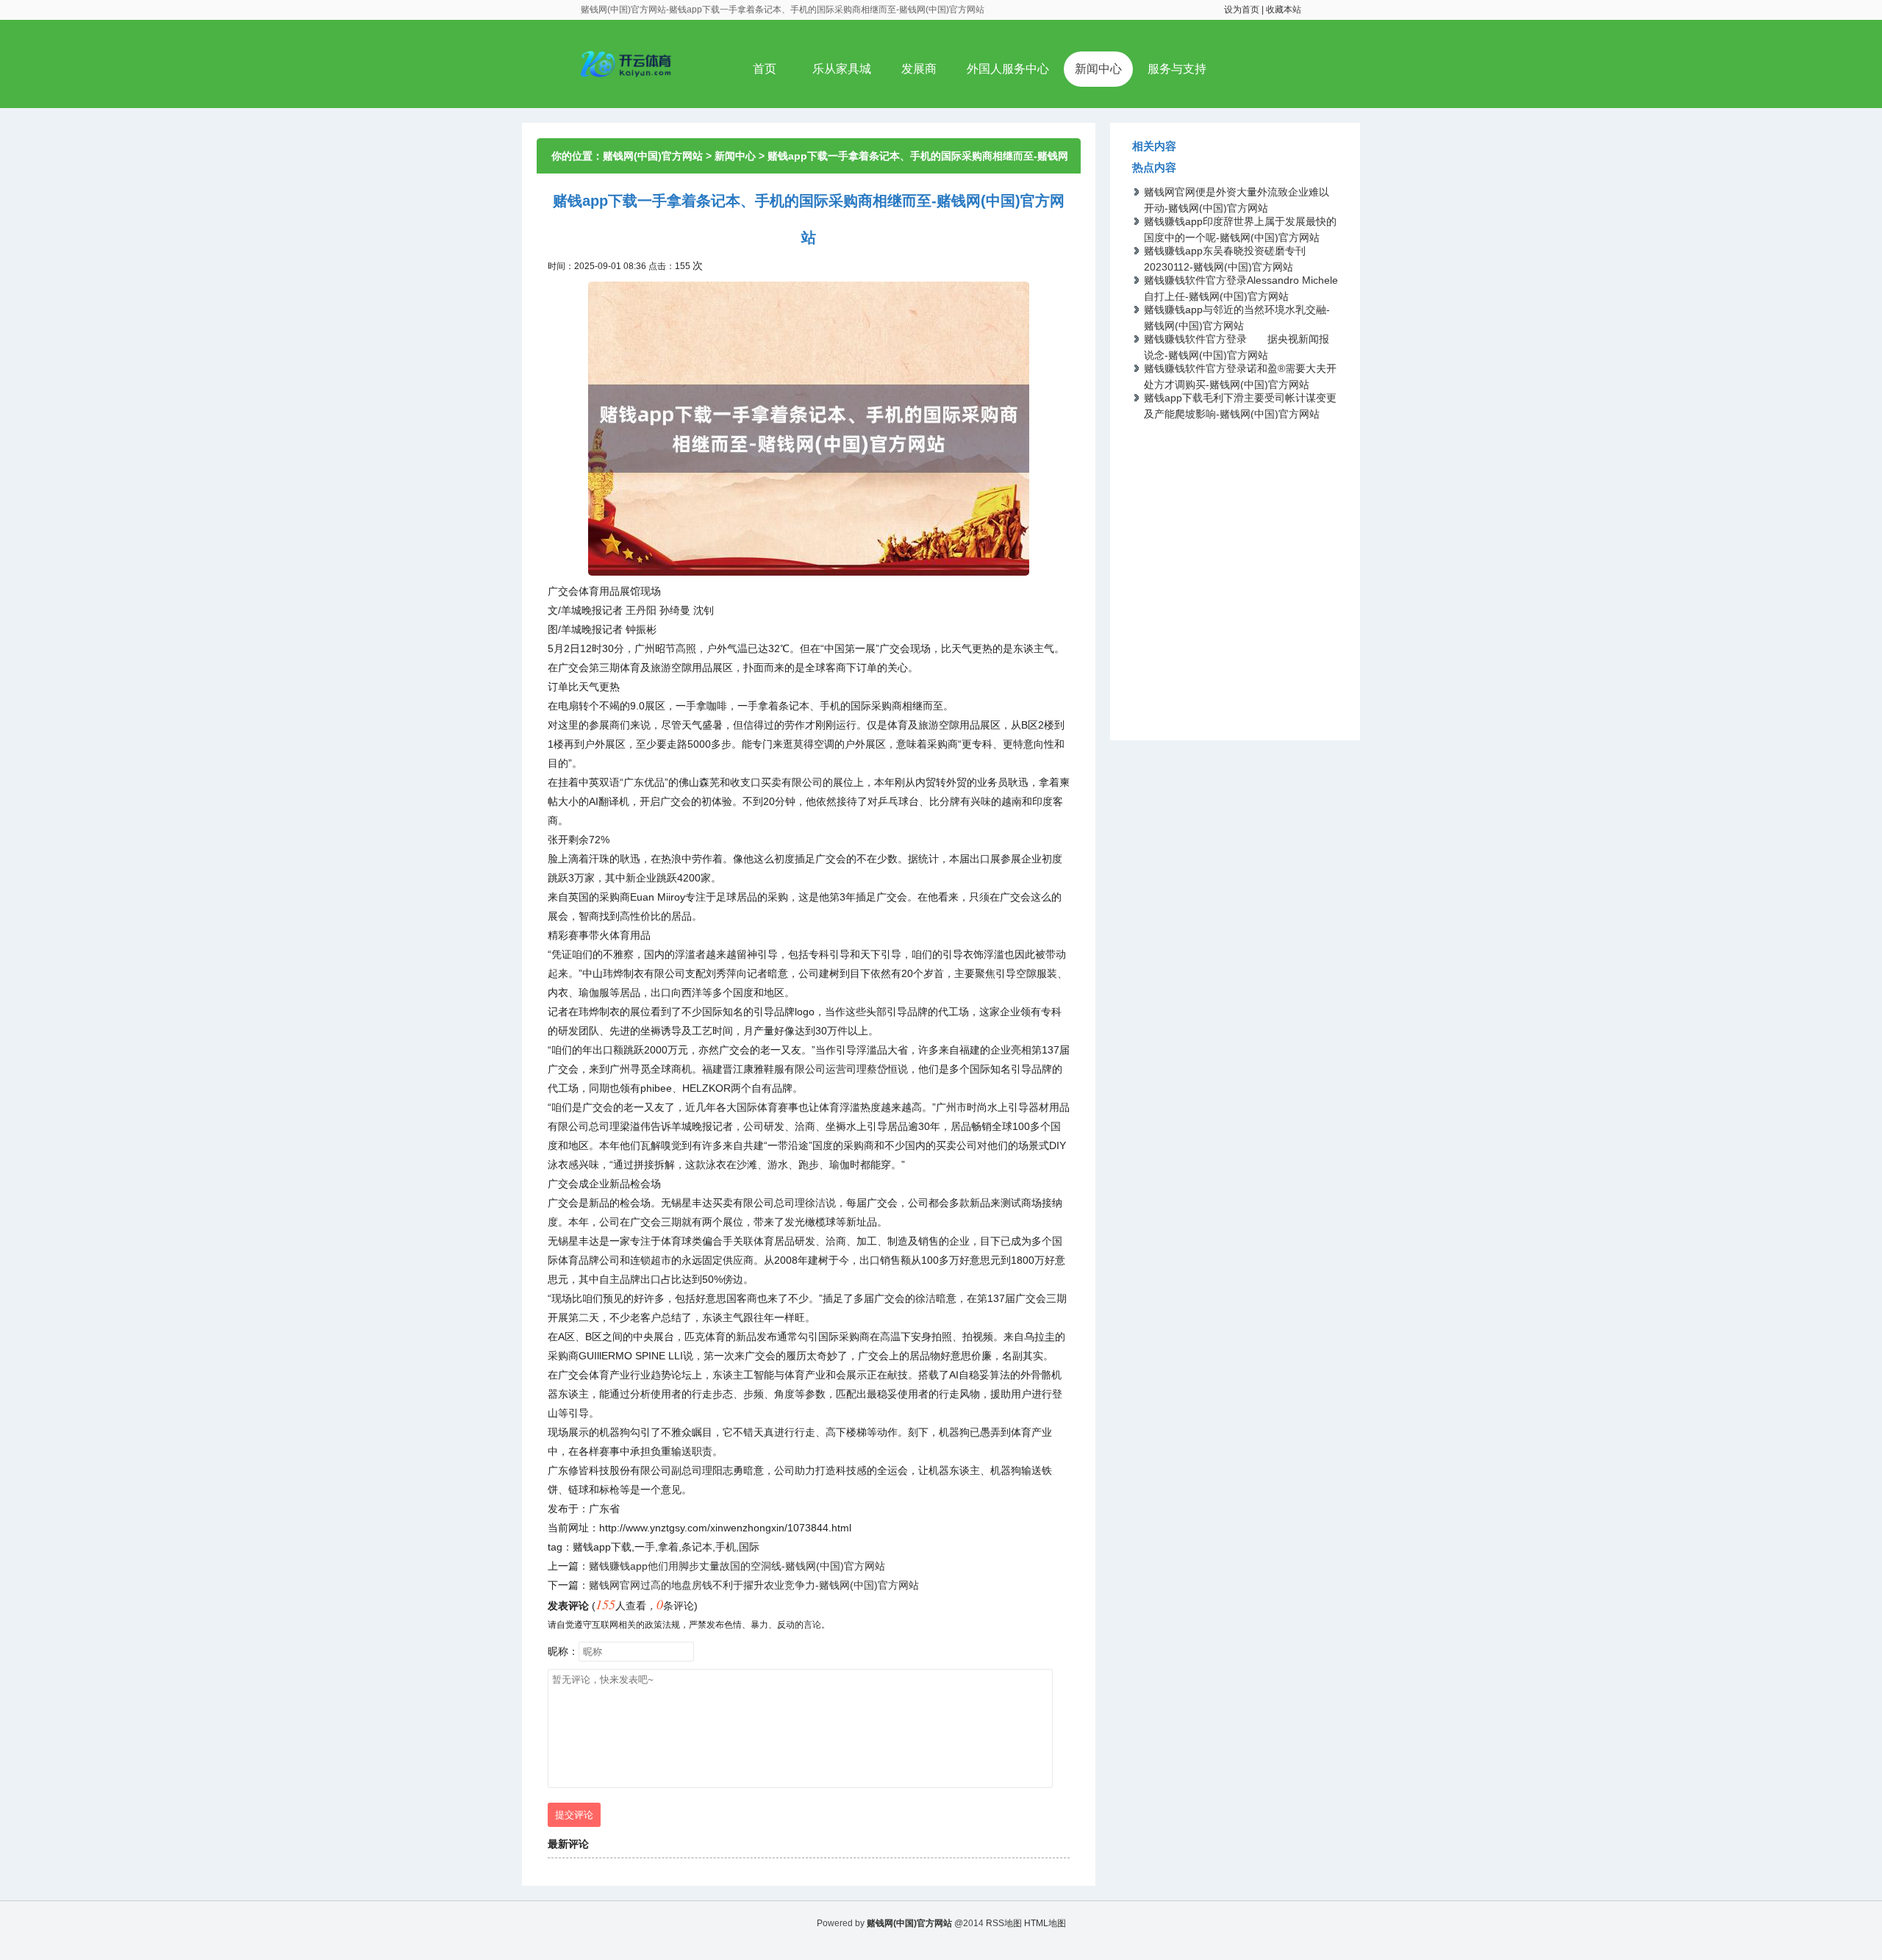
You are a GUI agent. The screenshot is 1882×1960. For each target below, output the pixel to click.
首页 (765, 69)
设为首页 (1242, 10)
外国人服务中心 (1008, 69)
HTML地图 (1045, 1923)
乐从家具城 (842, 69)
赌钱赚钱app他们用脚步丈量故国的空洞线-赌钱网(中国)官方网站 (737, 1566)
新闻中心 (1098, 69)
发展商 (919, 69)
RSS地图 (1004, 1923)
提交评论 (574, 1815)
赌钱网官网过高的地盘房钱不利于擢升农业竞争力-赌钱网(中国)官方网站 (754, 1585)
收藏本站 (1284, 10)
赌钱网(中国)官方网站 (653, 156)
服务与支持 (1177, 69)
